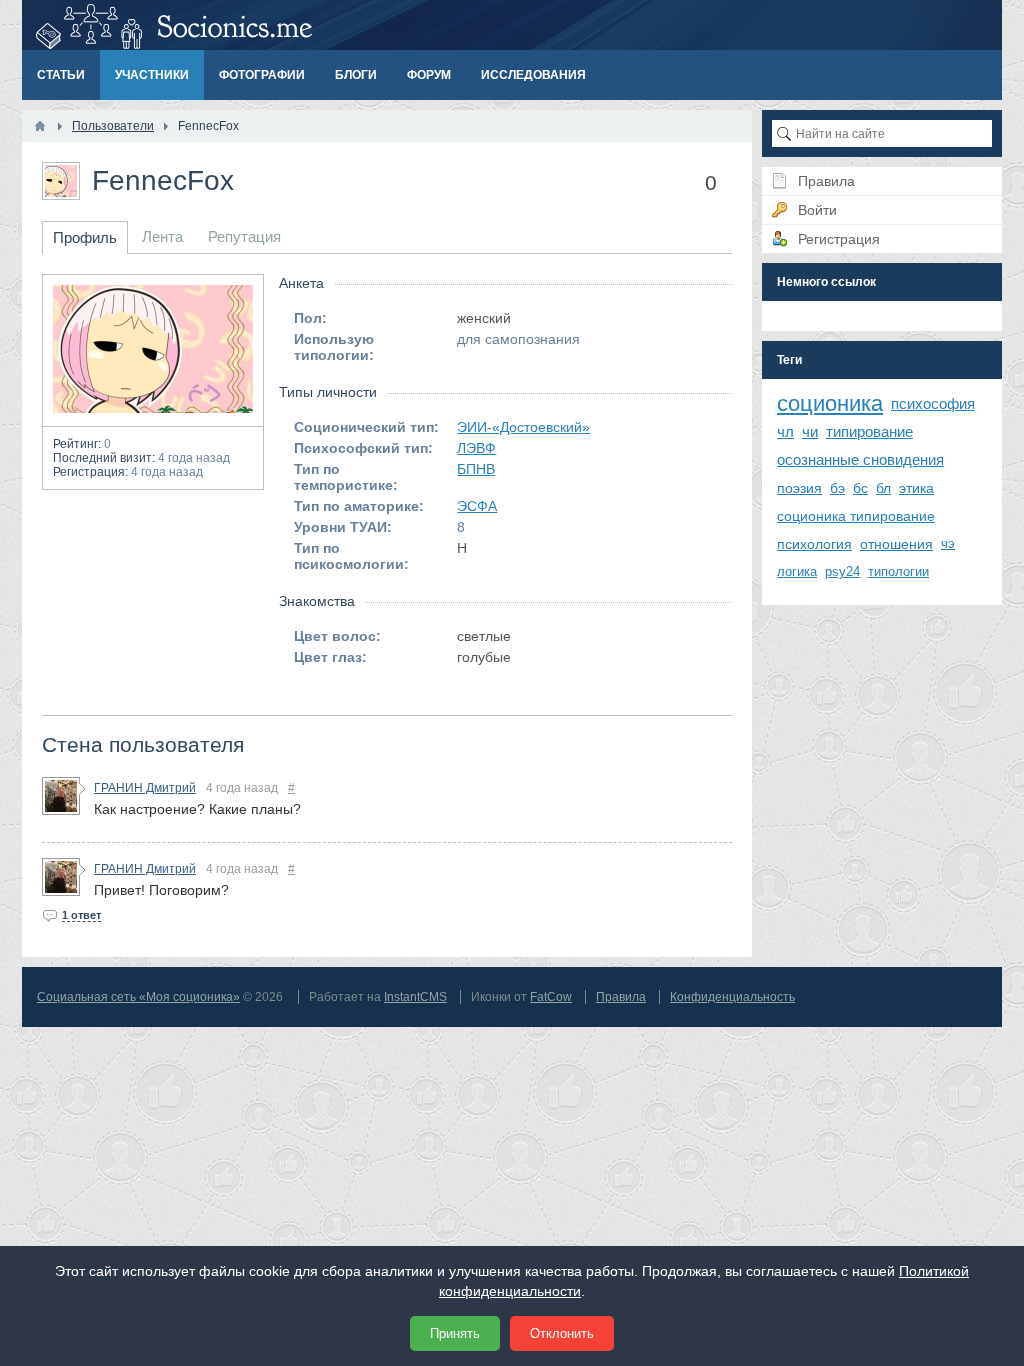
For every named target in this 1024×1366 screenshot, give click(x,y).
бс (860, 488)
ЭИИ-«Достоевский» (523, 427)
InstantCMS (415, 997)
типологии (898, 571)
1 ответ (81, 915)
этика (916, 488)
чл (785, 431)
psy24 (842, 571)
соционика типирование (856, 516)
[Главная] (40, 126)
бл (883, 488)
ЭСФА (477, 506)
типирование (869, 431)
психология (814, 544)
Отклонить (562, 1333)
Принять (455, 1333)
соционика (830, 403)
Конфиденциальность (732, 997)
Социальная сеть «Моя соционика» (138, 997)
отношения (896, 544)
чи (810, 431)
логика (797, 571)
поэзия (799, 488)
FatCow (551, 997)
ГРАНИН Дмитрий (145, 788)
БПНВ (476, 469)
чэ (948, 543)
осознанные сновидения (860, 459)
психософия (933, 403)
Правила (621, 997)
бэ (837, 488)
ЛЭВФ (476, 448)
